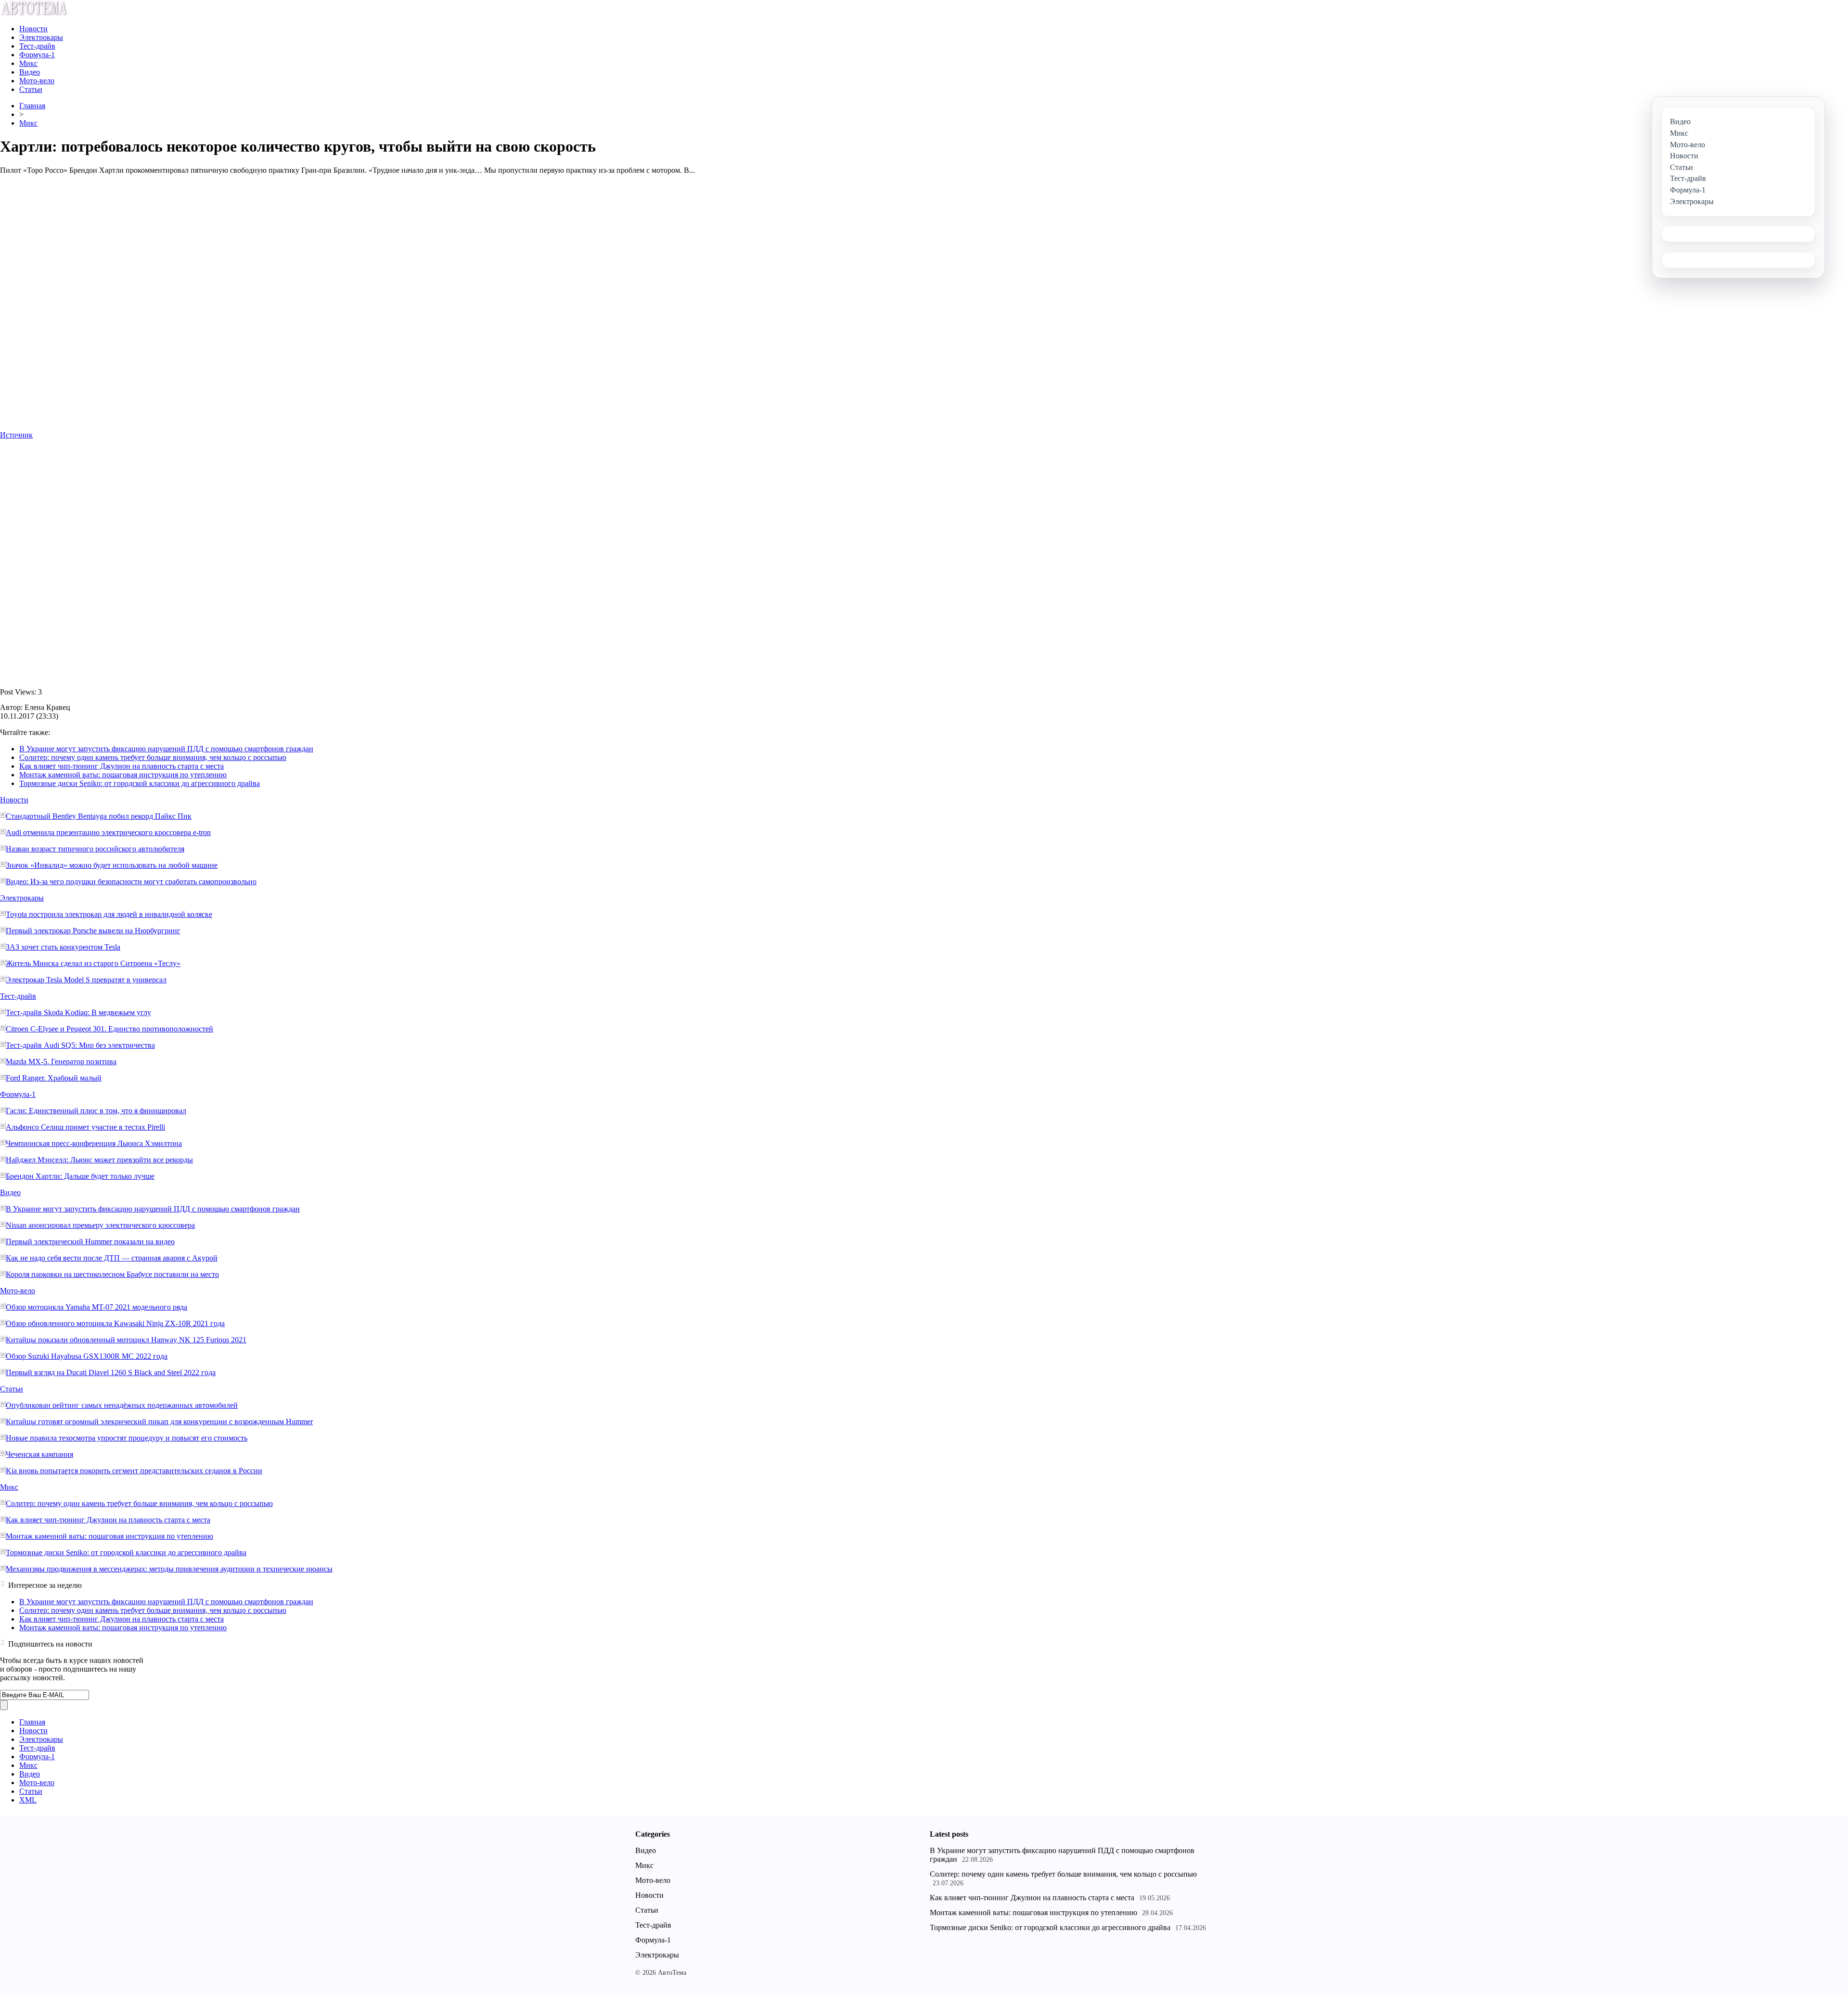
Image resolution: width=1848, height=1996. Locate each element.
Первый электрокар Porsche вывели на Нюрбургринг (93, 931)
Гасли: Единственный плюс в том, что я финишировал (96, 1111)
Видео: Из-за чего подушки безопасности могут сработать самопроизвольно (131, 882)
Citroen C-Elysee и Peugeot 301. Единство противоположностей (109, 1029)
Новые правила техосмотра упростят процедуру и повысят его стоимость (127, 1438)
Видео (30, 72)
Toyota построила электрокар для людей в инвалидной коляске (109, 914)
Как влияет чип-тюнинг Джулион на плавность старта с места (122, 766)
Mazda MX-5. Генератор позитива (61, 1062)
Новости (33, 29)
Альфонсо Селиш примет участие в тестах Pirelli (85, 1127)
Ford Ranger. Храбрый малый (54, 1078)
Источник (16, 435)
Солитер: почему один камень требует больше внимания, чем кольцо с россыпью (153, 757)
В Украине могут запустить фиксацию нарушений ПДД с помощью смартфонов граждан (166, 749)
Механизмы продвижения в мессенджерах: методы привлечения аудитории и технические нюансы (169, 1569)
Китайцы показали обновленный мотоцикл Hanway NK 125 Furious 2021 (126, 1340)
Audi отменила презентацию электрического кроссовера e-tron (108, 832)
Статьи (31, 89)
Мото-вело (37, 81)
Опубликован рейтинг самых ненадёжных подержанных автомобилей (122, 1405)
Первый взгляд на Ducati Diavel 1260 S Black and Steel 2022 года (111, 1372)
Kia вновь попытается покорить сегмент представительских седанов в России (134, 1471)
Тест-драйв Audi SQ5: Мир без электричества (80, 1045)
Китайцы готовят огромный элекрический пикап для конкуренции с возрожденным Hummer (159, 1422)
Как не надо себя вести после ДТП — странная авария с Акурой (112, 1258)
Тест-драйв (37, 46)
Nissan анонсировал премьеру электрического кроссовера (100, 1225)
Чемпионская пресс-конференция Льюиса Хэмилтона (94, 1143)
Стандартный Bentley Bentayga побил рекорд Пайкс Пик (99, 816)
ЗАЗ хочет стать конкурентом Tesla (63, 947)
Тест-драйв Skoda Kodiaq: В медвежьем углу (78, 1012)
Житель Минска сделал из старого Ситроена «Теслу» (93, 963)
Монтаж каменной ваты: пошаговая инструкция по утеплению (123, 775)
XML (28, 1800)
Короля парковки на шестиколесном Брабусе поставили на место (112, 1274)
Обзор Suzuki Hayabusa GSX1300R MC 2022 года (87, 1356)
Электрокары (41, 37)
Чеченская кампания (39, 1454)
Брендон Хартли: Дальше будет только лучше (80, 1176)
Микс (28, 63)
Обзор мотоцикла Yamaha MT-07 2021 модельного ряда (96, 1307)
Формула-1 (37, 55)
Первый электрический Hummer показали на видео (90, 1242)
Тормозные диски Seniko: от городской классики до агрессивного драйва (140, 783)
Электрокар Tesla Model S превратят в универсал (86, 980)
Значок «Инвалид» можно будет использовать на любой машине (112, 865)
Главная (32, 106)
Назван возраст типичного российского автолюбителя (95, 849)
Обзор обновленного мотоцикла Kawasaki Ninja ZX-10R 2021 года (115, 1323)
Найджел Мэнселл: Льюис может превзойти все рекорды (99, 1160)
